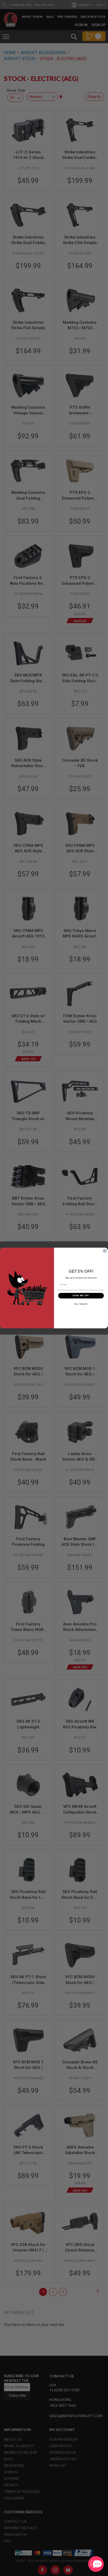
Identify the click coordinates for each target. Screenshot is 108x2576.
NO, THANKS (81, 1304)
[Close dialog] (105, 1251)
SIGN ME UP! (81, 1296)
